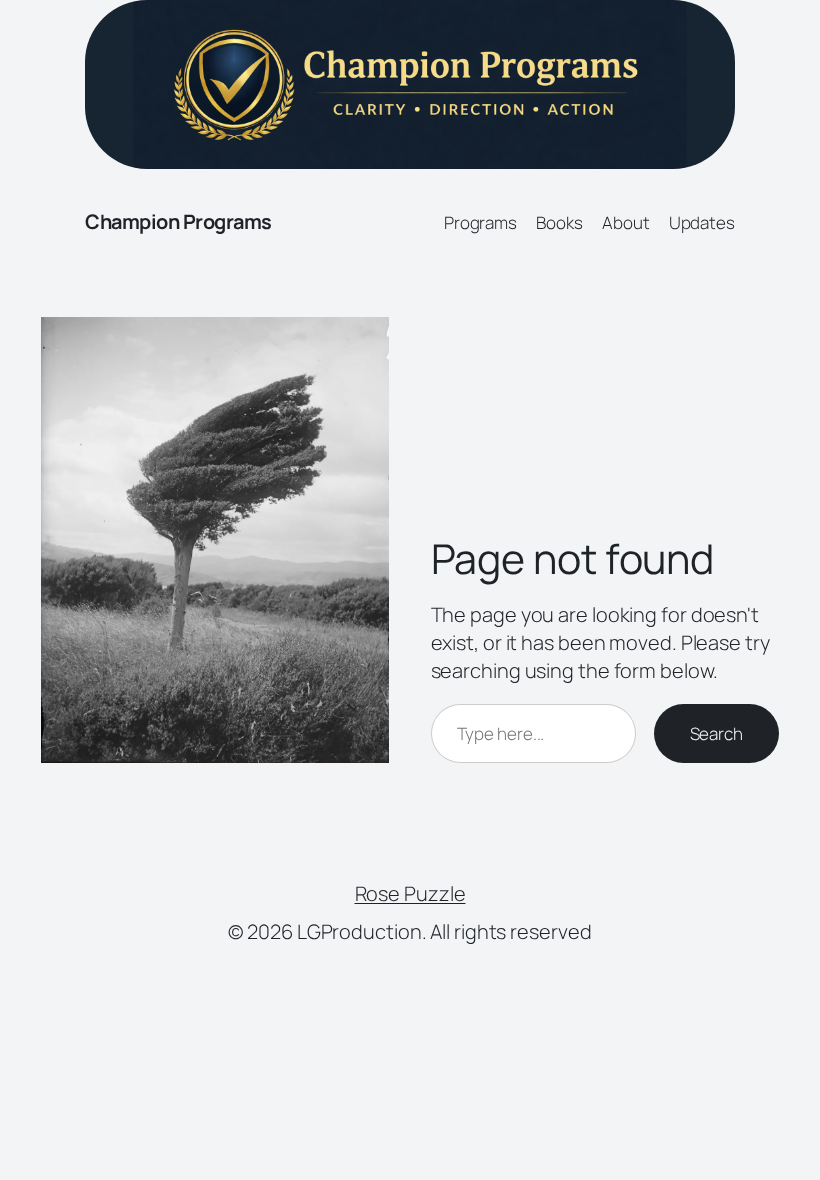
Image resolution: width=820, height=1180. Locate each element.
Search (716, 733)
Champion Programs (178, 221)
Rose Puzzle (410, 893)
